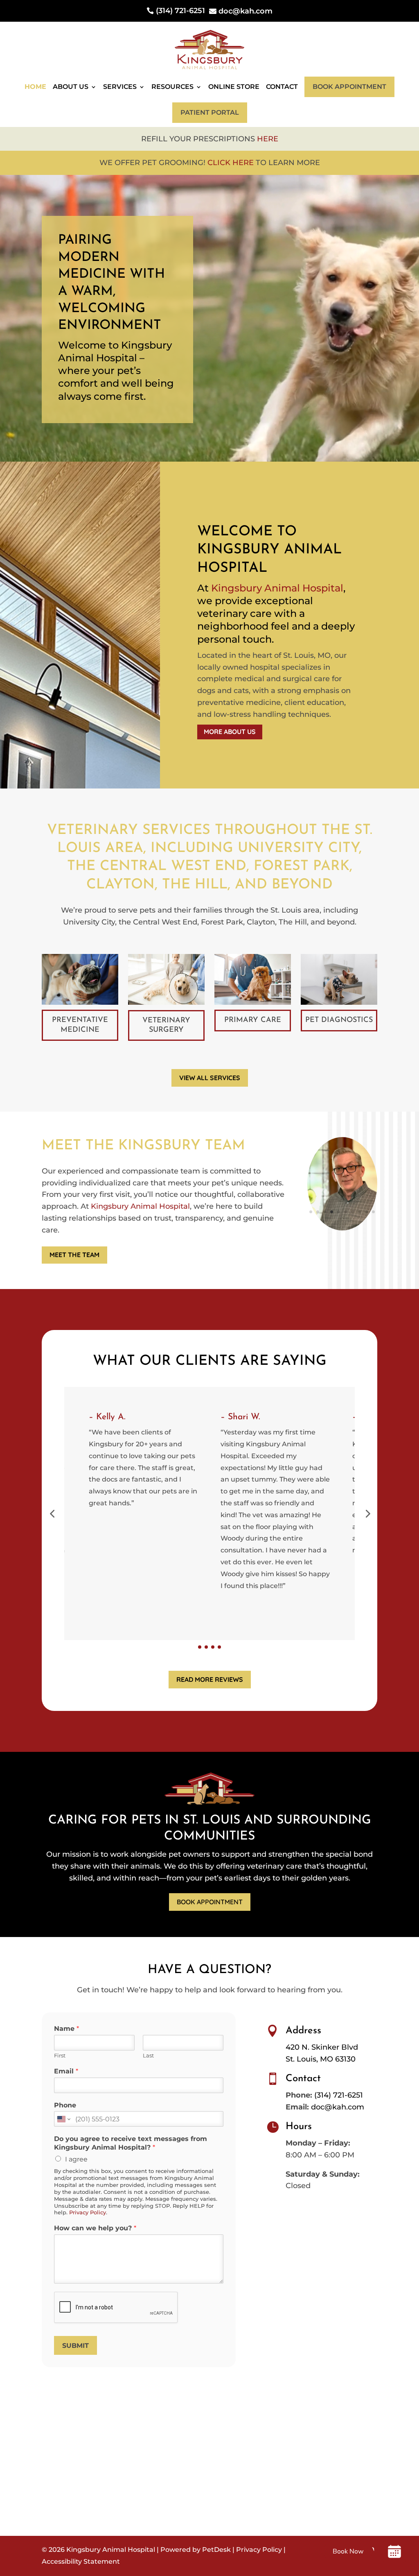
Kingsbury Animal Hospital (277, 588)
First (60, 2055)
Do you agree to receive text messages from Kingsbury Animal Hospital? (131, 2143)
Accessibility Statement (81, 2561)
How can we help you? (95, 2228)
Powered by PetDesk (196, 2550)
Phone (65, 2105)
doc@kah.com (338, 2107)
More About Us (230, 732)
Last (148, 2055)
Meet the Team (74, 1255)
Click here (231, 163)
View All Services (210, 1078)
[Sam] (342, 1228)
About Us (71, 87)
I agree (76, 2159)
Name (66, 2029)
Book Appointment (349, 87)
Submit (75, 2346)
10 (373, 1212)
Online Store (234, 87)
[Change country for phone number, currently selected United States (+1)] (63, 2119)
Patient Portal (210, 112)
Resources (172, 87)
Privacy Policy (88, 2212)
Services (120, 87)
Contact (282, 87)
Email (66, 2071)
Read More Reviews (210, 1679)
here (268, 139)
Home (35, 87)
